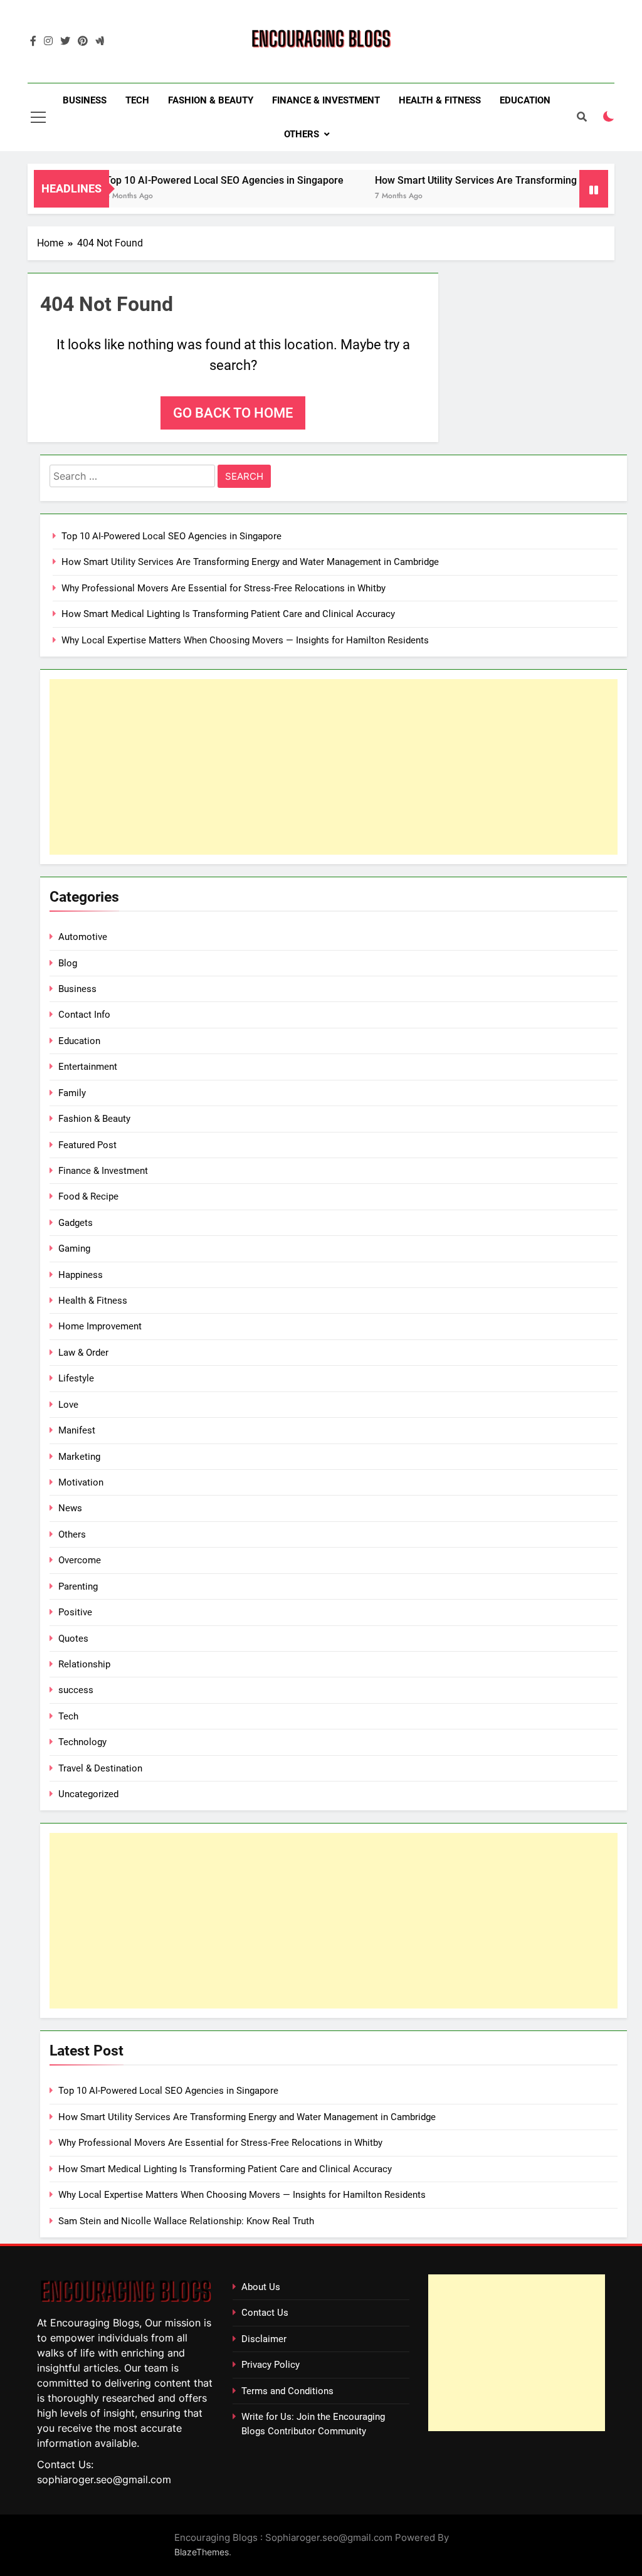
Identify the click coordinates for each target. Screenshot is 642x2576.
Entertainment (88, 1067)
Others (302, 134)
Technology (82, 1742)
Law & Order (83, 1353)
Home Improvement (100, 1326)
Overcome (80, 1560)
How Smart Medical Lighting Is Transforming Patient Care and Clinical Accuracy (228, 614)
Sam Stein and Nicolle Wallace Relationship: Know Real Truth (186, 2221)
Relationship (84, 1664)
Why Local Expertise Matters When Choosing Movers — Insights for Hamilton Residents (245, 640)
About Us (261, 2287)
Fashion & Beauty (211, 100)
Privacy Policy (271, 2365)
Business (85, 100)
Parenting (78, 1586)
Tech (137, 100)
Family (72, 1093)
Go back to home (233, 413)
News (70, 1508)
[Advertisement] (334, 767)
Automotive (83, 937)
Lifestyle (76, 1378)
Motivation (81, 1482)
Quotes (73, 1639)
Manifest (77, 1430)
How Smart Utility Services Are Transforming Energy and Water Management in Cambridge (250, 562)
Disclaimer (264, 2339)
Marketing (79, 1457)
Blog (68, 963)
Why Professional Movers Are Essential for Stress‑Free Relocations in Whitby (224, 588)
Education (525, 100)
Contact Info (84, 1015)
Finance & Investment (326, 100)
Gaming (74, 1248)
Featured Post (87, 1145)
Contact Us (265, 2313)
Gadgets (76, 1223)
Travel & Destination (100, 1768)
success (76, 1690)
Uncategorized (88, 1794)
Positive (75, 1612)
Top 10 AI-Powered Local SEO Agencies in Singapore (197, 180)
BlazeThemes (202, 2552)
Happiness (81, 1275)
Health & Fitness (440, 100)
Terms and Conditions (287, 2391)
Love (68, 1405)
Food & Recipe (88, 1196)
